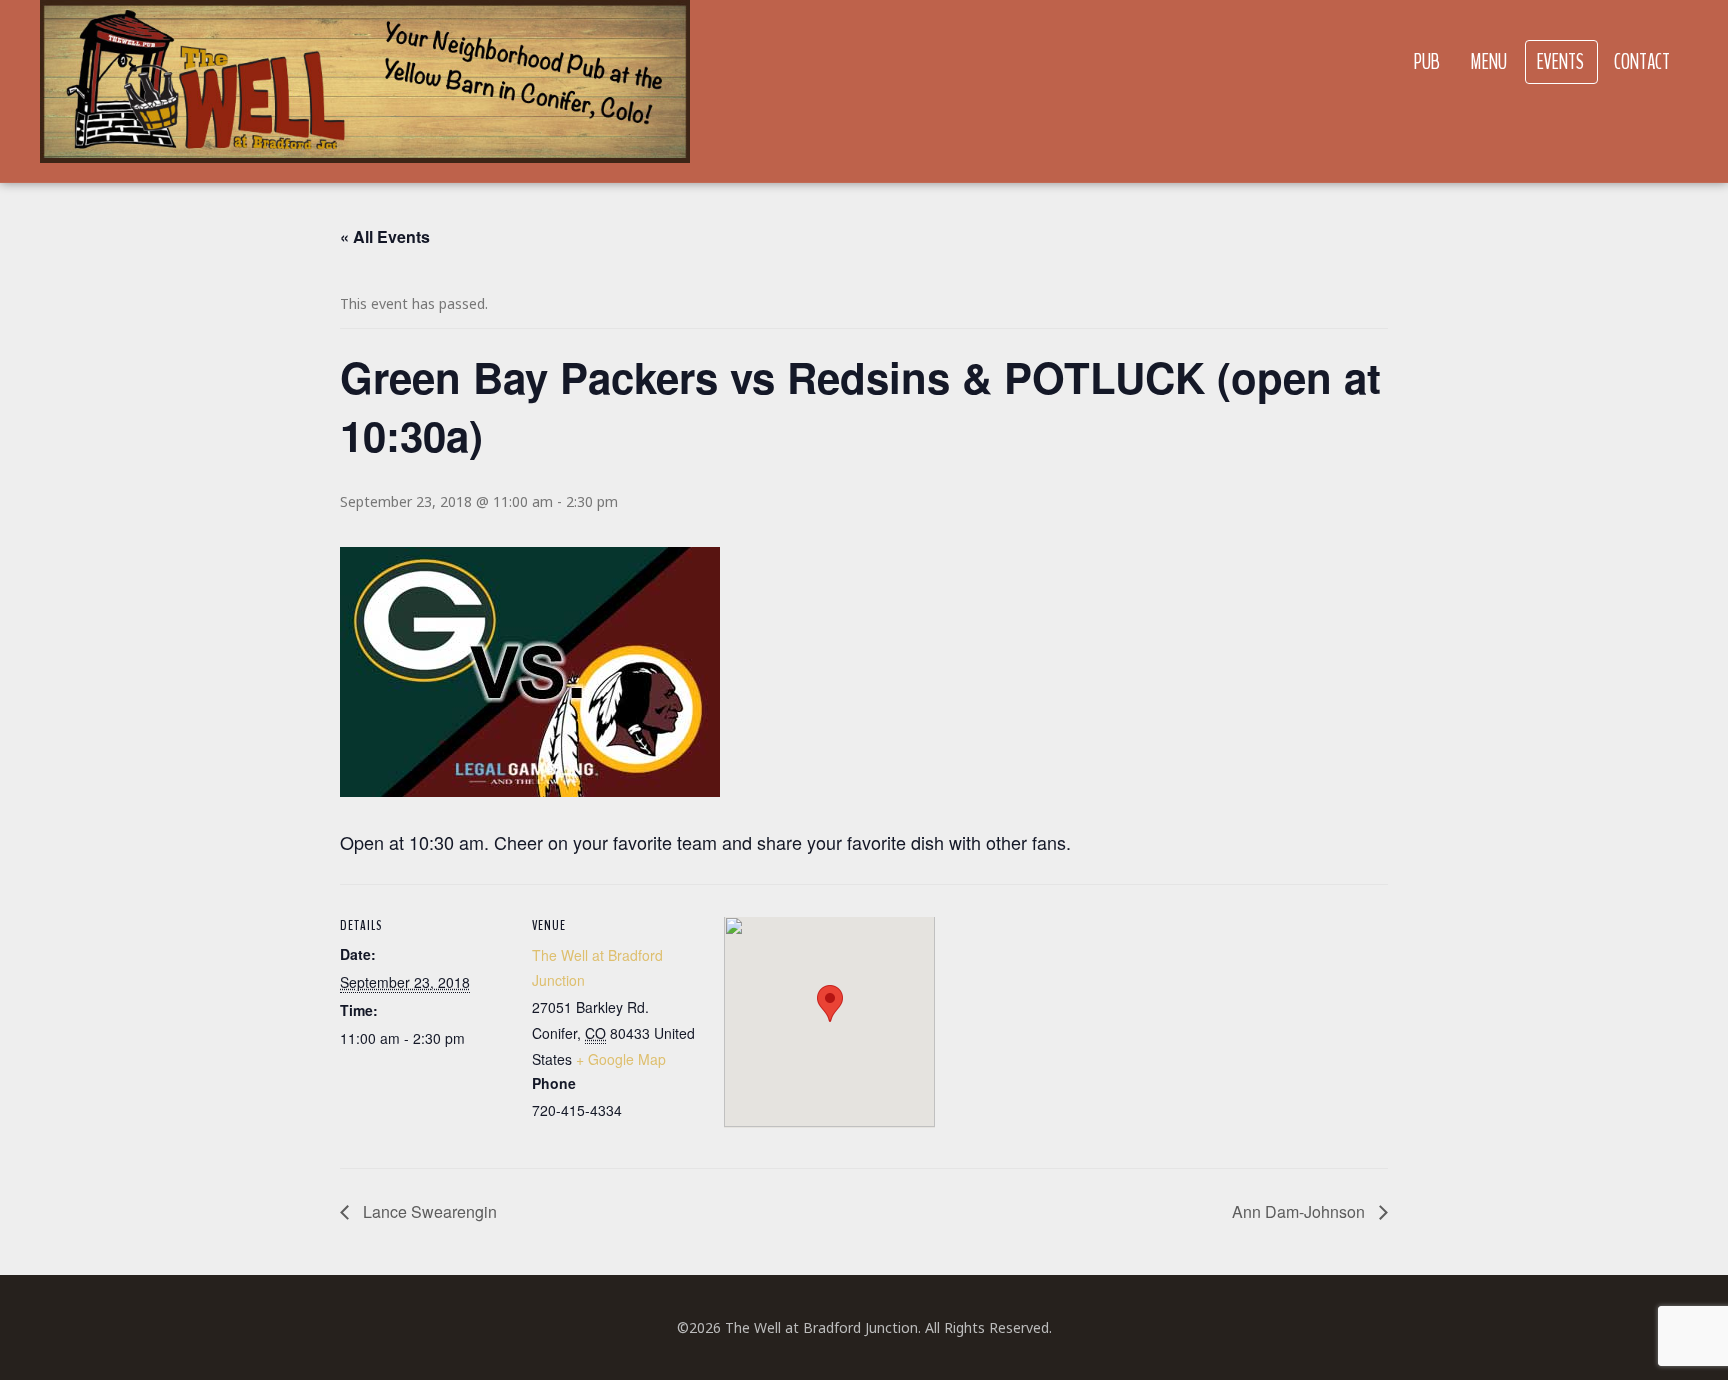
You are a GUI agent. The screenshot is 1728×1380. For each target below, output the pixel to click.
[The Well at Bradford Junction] (365, 91)
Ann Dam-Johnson (1300, 1211)
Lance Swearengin (428, 1211)
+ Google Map (621, 1059)
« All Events (385, 236)
